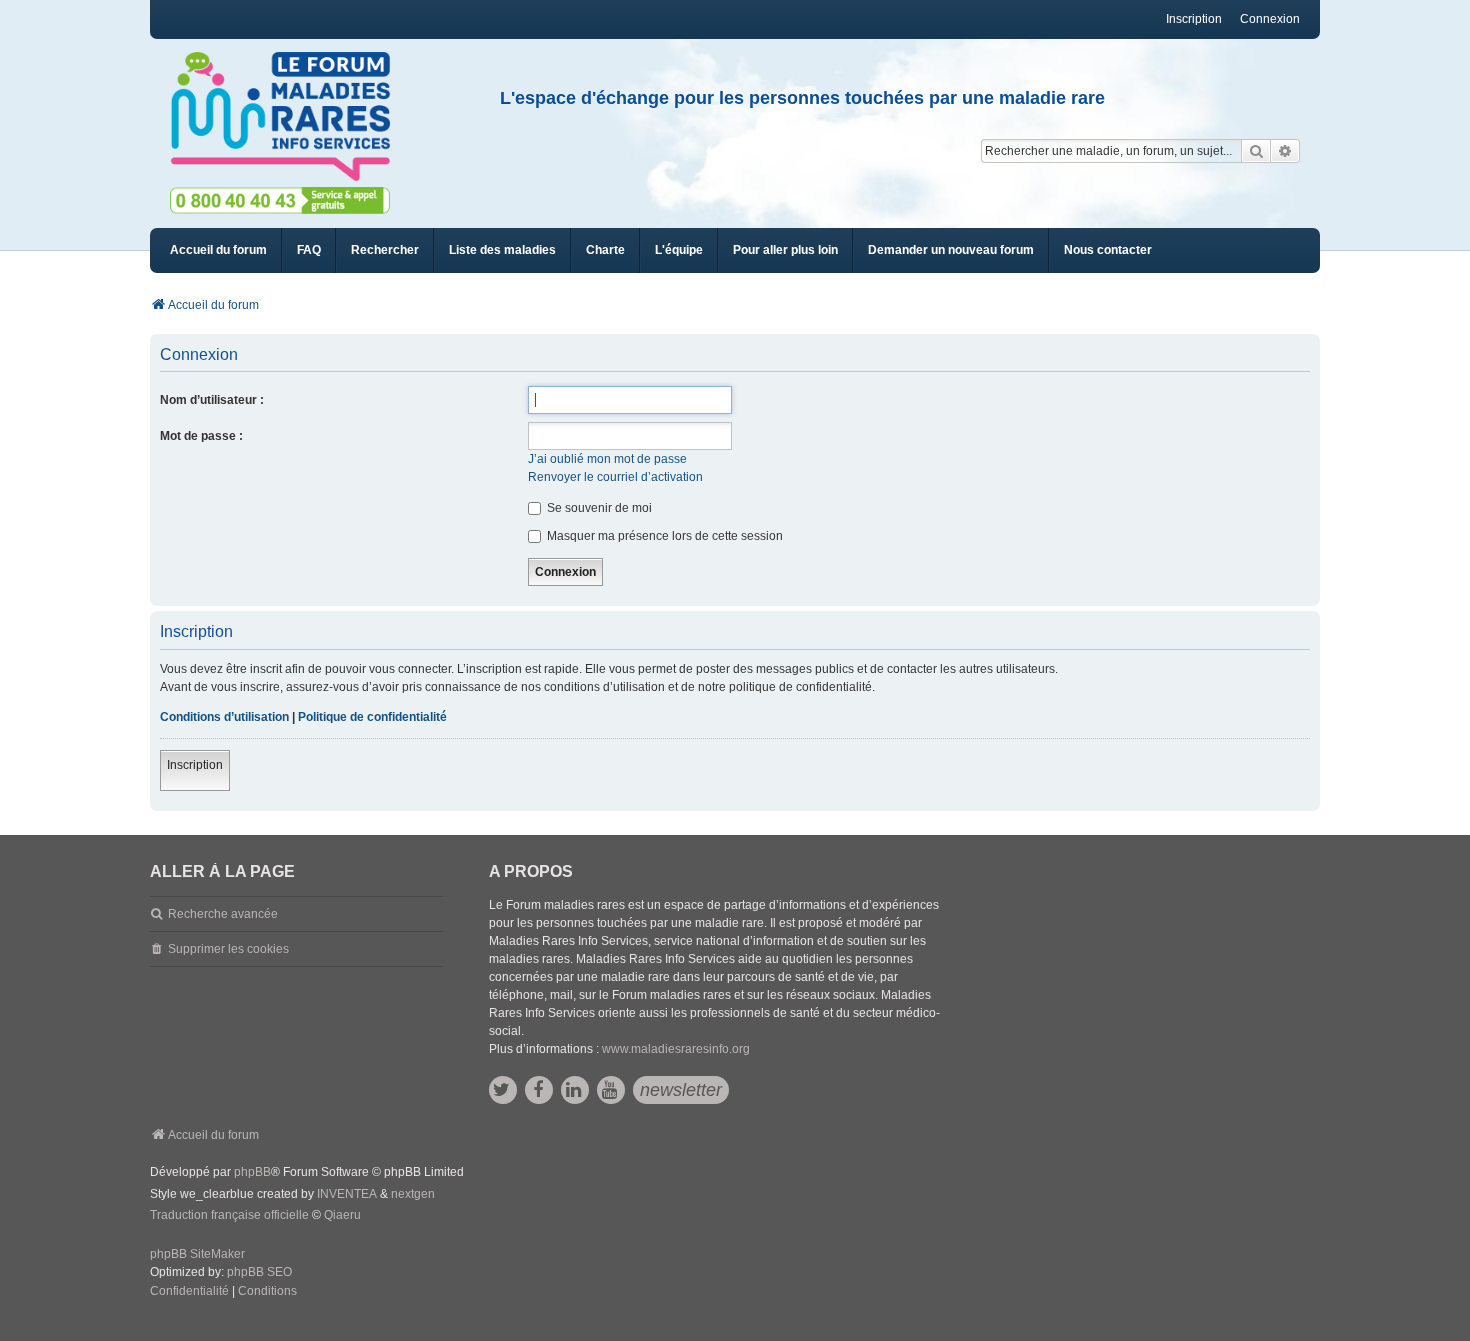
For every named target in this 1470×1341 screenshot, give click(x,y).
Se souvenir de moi (598, 508)
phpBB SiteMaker (197, 1254)
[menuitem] (502, 250)
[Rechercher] (1256, 151)
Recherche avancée (223, 914)
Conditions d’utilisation (224, 717)
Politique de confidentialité (372, 717)
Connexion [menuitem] (1270, 19)
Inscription (195, 765)
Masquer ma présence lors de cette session (663, 536)
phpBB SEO (259, 1272)
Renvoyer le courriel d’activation (615, 477)
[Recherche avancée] (1285, 151)
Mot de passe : (201, 436)
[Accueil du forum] (289, 117)
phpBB (252, 1172)
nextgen (413, 1194)
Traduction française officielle (229, 1215)
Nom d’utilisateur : (212, 400)
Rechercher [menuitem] (385, 250)
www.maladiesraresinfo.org (676, 1049)
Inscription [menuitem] (1194, 19)
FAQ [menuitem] (309, 250)
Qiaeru (342, 1215)
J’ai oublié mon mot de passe (607, 459)
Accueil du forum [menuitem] (218, 250)
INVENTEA (347, 1194)
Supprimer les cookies (228, 949)
